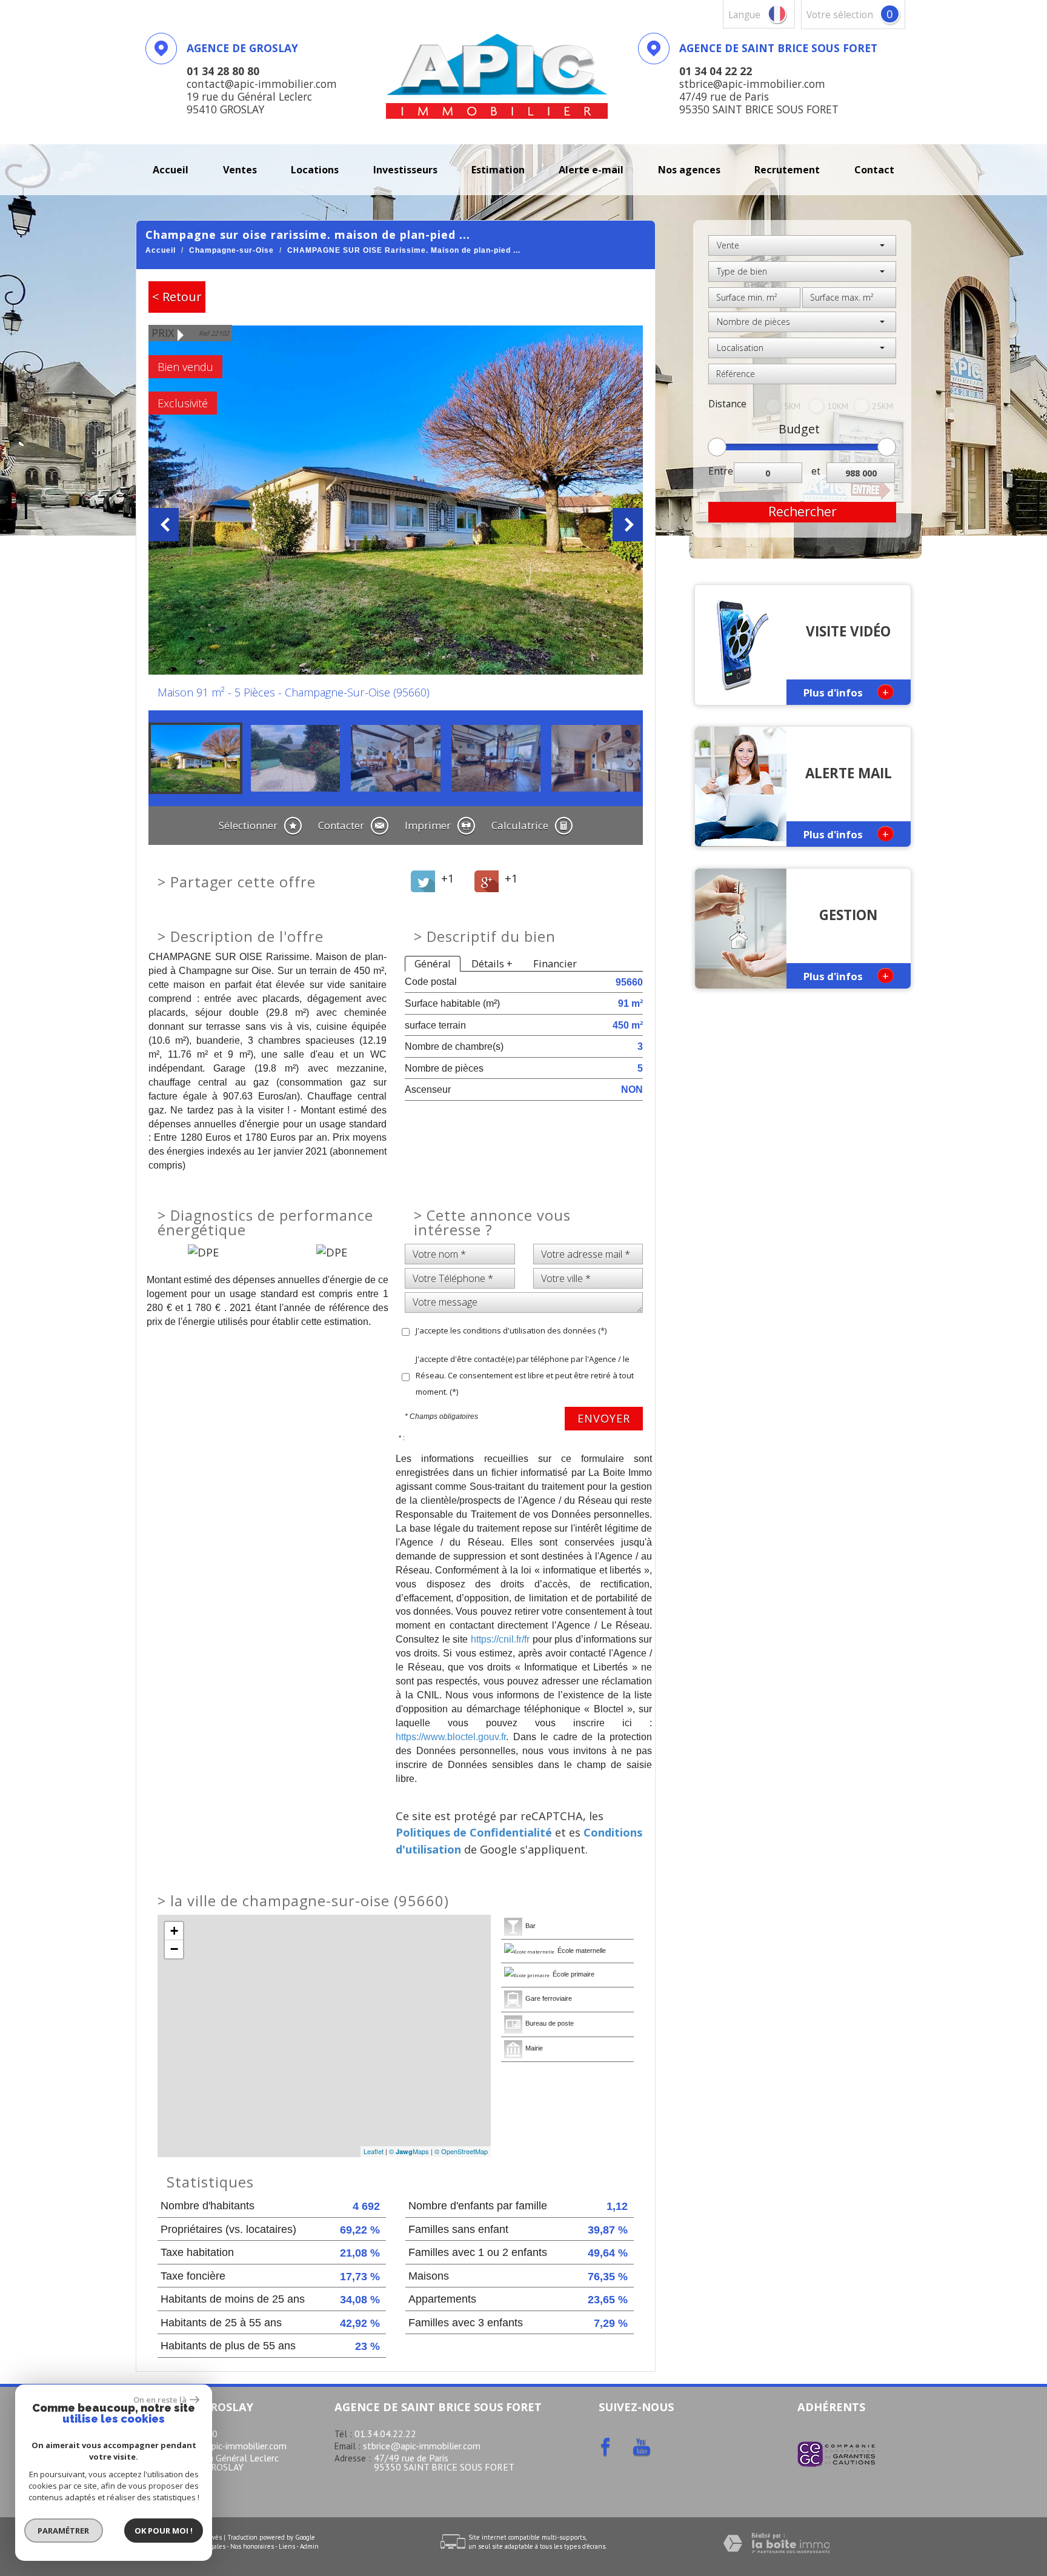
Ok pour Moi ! (164, 2531)
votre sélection (840, 15)
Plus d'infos (846, 692)
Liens (287, 2546)
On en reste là (160, 2400)
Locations (315, 170)
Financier (555, 963)
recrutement (787, 170)
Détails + (492, 963)
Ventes (240, 170)
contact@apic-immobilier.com (225, 2446)
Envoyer (604, 1418)
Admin (309, 2546)
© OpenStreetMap (461, 2151)
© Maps (409, 2151)
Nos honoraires (252, 2546)
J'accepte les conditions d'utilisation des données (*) (511, 1330)
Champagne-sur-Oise (231, 250)
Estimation (498, 170)
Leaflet (374, 2151)
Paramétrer (64, 2531)
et (816, 471)
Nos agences (689, 170)
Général (433, 963)
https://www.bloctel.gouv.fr (451, 1737)
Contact (874, 170)
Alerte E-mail (591, 170)
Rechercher (803, 512)
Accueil (171, 170)
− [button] (174, 1949)
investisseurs (405, 170)
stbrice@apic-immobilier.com (422, 2446)
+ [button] (174, 1931)
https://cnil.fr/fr (500, 1639)
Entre (721, 471)
